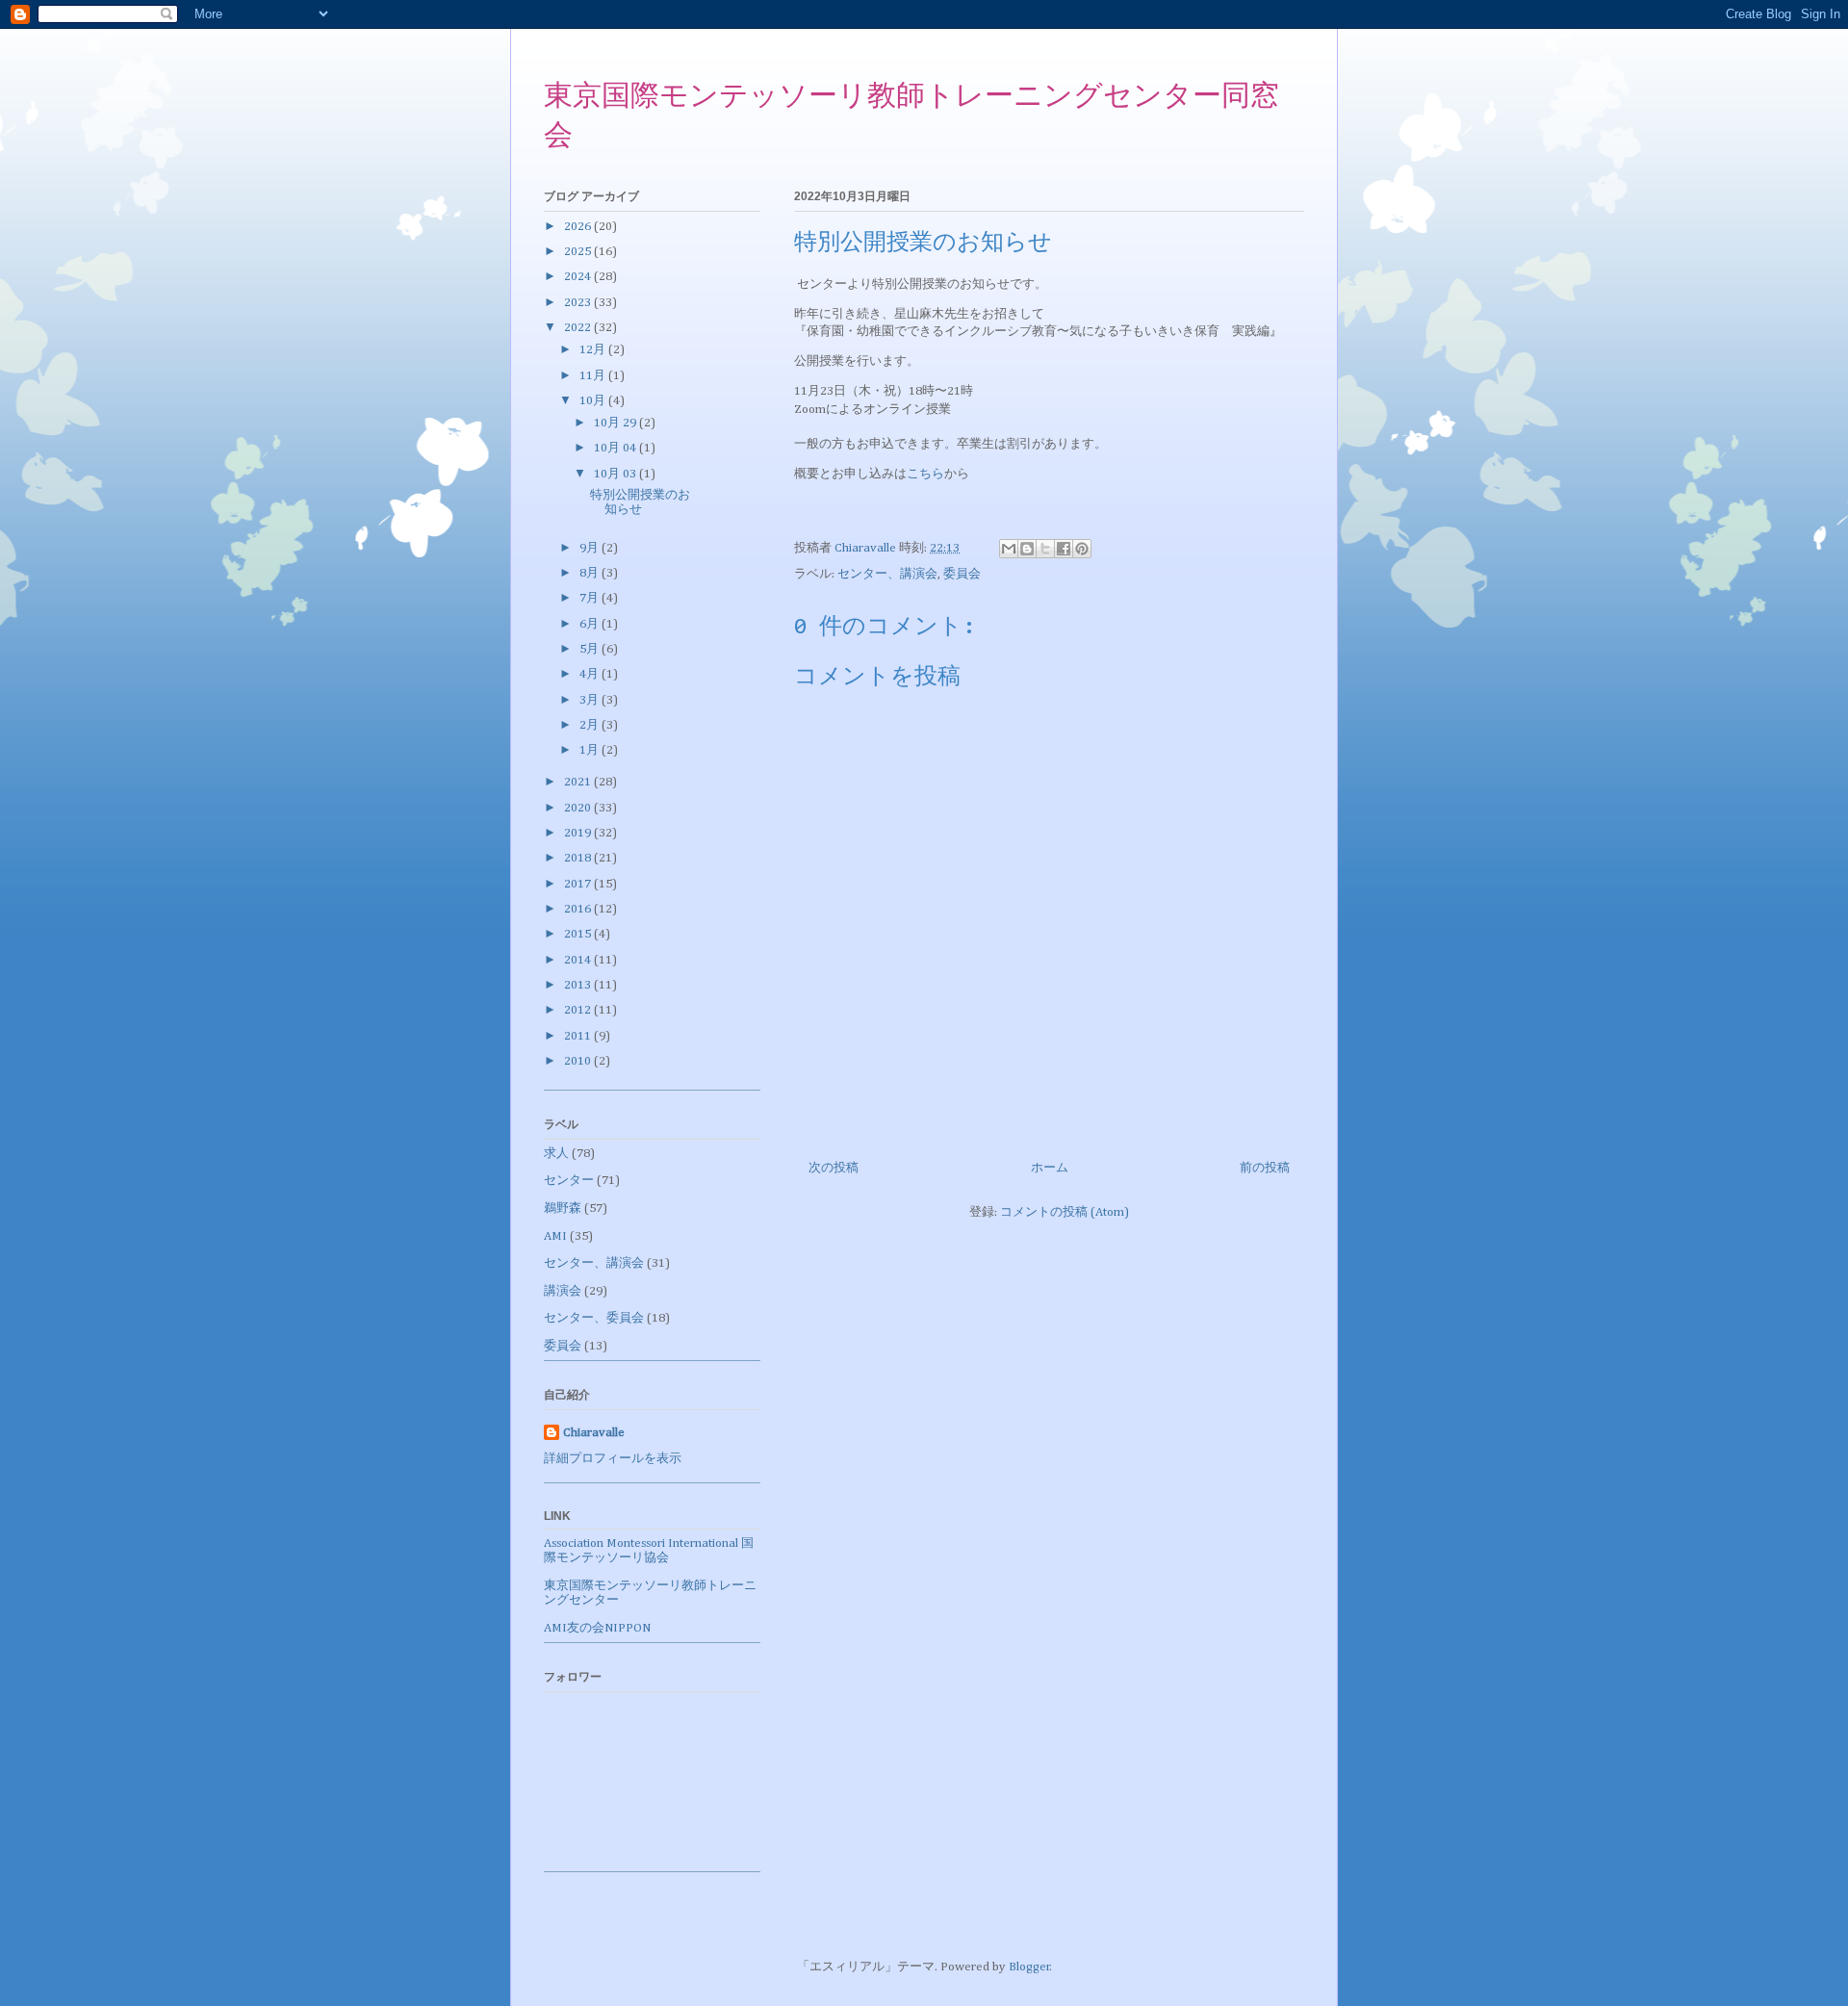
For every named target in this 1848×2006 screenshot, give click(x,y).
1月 (590, 750)
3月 (590, 700)
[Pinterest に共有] (1082, 549)
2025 (579, 252)
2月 (590, 725)
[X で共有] (1045, 549)
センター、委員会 (594, 1318)
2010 (579, 1061)
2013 (579, 985)
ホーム (1050, 1168)
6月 (590, 624)
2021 (579, 782)
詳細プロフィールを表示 (613, 1459)
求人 (556, 1154)
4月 (590, 674)
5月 (590, 649)
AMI (555, 1236)
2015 (579, 934)
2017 (579, 884)
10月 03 (616, 474)
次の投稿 (834, 1168)
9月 (590, 548)
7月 (590, 598)
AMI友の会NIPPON (597, 1628)
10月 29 (616, 423)
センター (569, 1181)
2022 (579, 328)
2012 (579, 1010)
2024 (579, 277)
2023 (579, 303)
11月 (594, 376)
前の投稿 (1265, 1168)
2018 (579, 858)
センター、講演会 (887, 574)
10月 (594, 401)
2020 (579, 808)
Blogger (1029, 1967)
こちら (925, 474)
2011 (579, 1036)
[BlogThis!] (1027, 549)
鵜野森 (563, 1209)
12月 (594, 350)
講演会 (563, 1291)
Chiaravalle (594, 1433)
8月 (590, 573)
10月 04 (616, 448)
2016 (579, 909)
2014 (579, 960)
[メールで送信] (1009, 549)
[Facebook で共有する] (1064, 549)
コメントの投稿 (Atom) (1065, 1212)
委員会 (962, 574)
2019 (579, 833)
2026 (579, 227)
